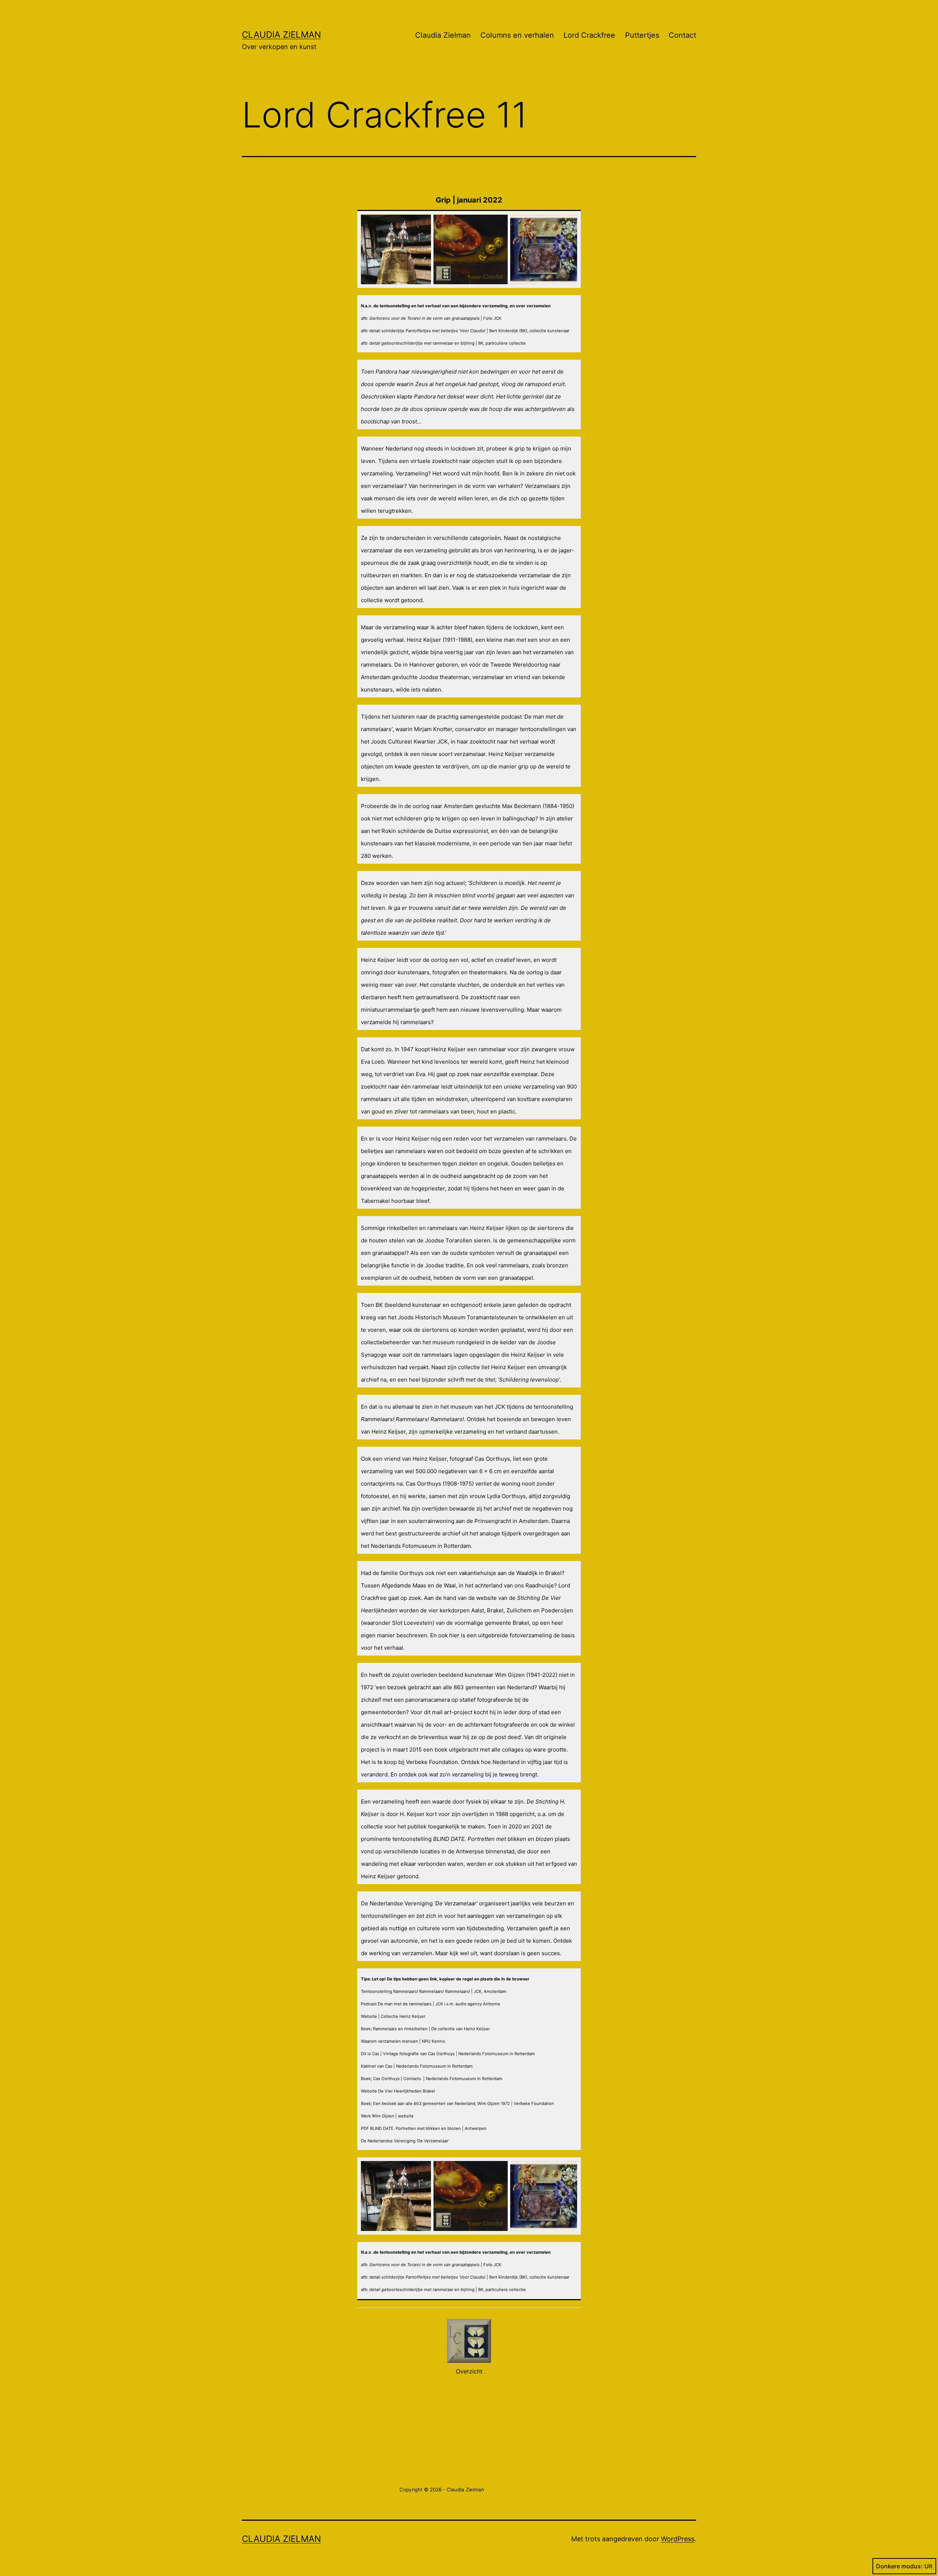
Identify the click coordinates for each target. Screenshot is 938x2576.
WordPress (678, 2539)
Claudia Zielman (281, 35)
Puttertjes (642, 35)
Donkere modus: (899, 2566)
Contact (682, 35)
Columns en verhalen (517, 35)
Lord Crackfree (589, 35)
